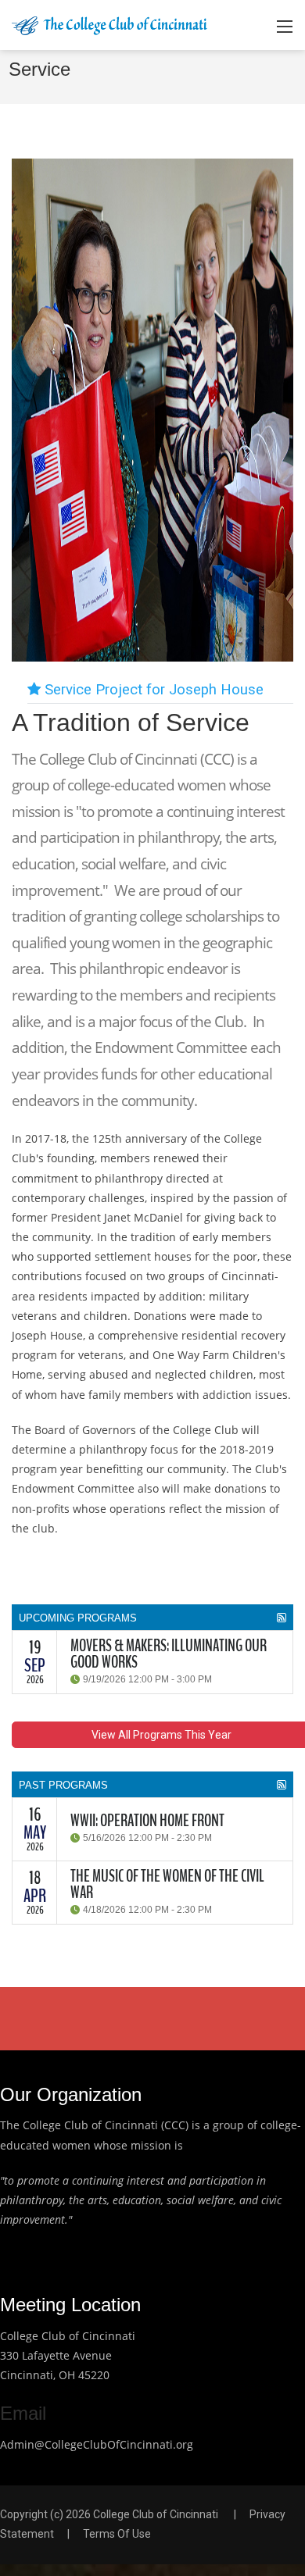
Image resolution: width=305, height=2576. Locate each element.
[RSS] (282, 1618)
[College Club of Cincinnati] (109, 25)
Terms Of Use (117, 2534)
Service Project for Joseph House (152, 690)
